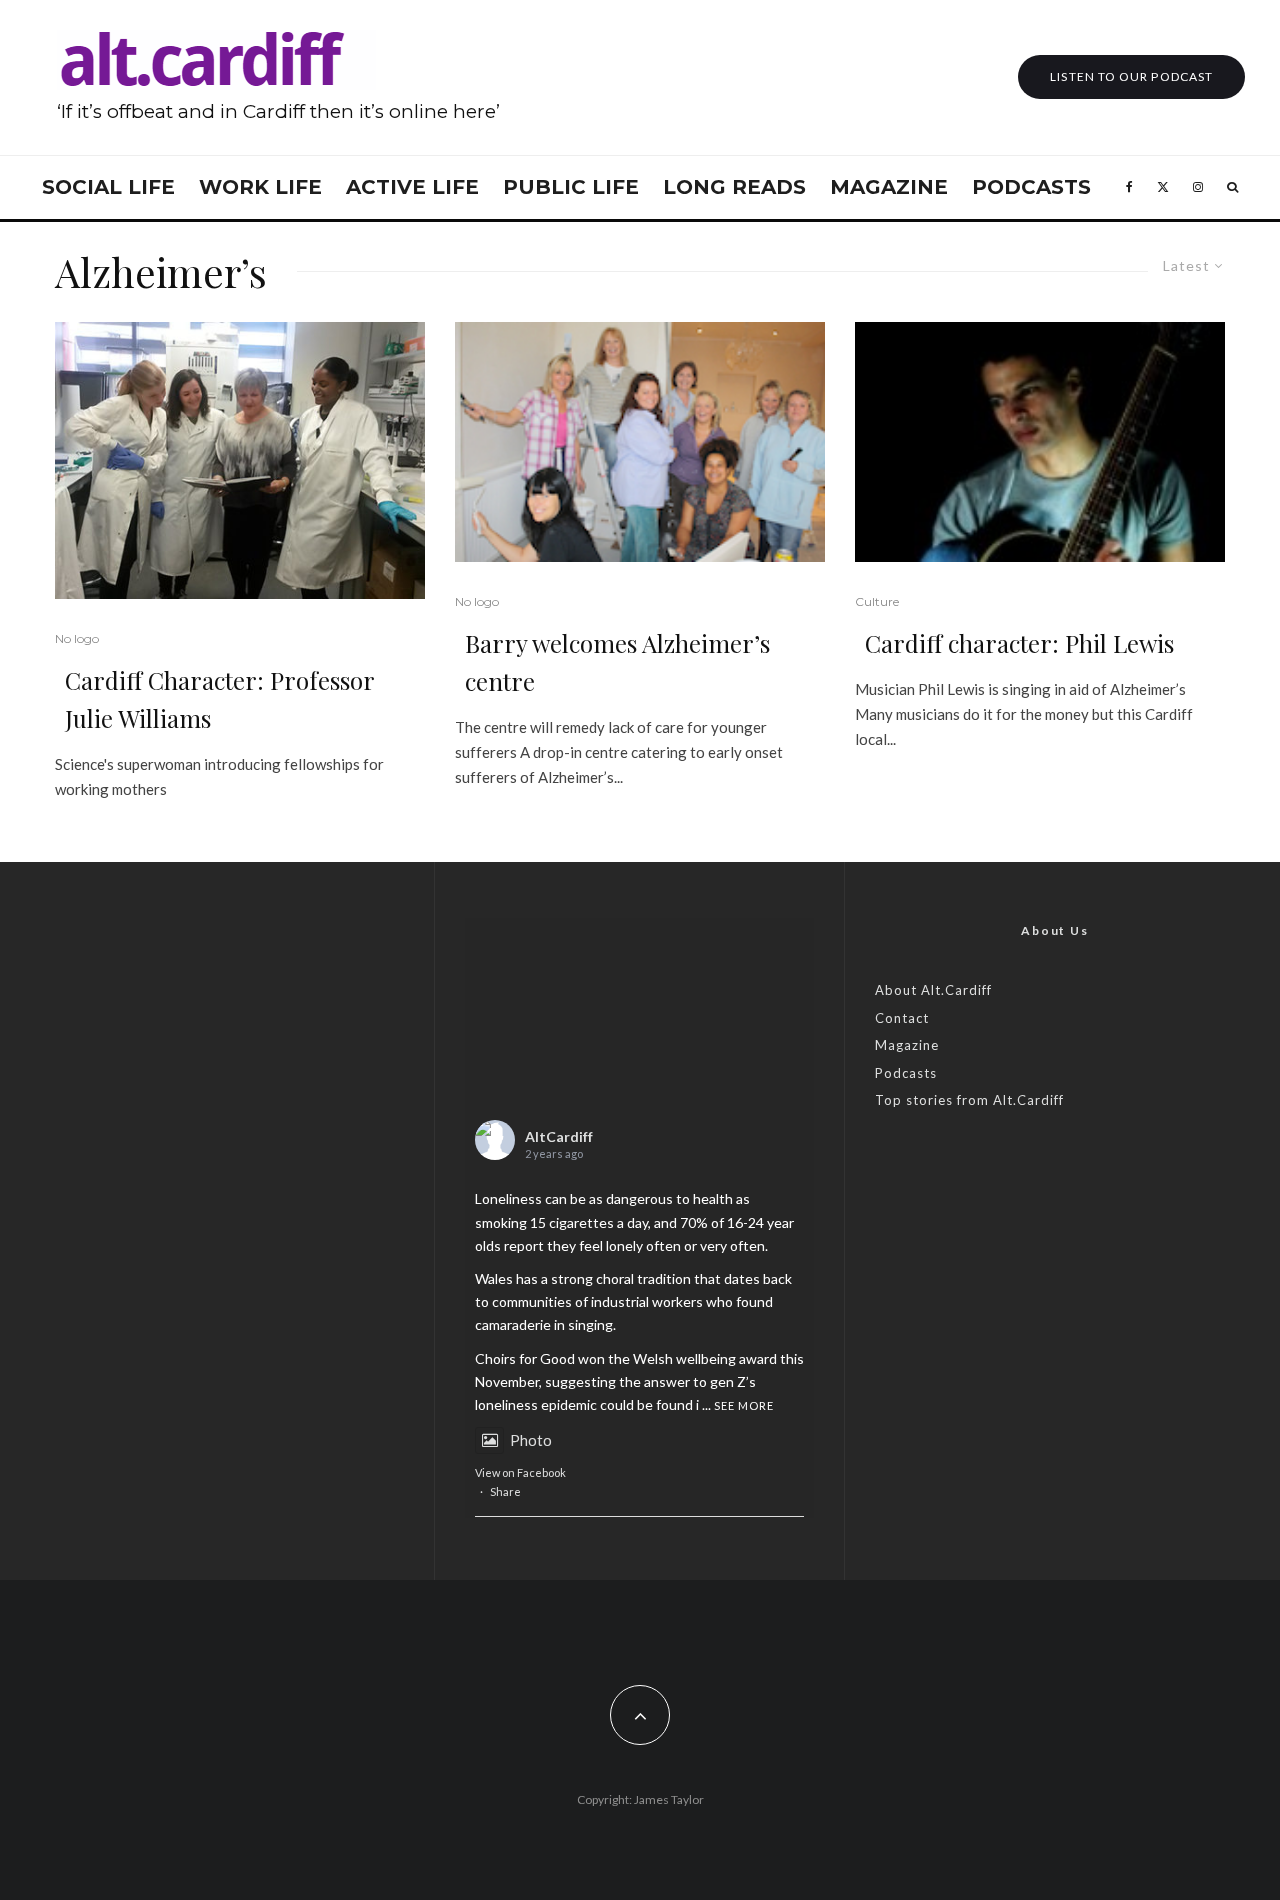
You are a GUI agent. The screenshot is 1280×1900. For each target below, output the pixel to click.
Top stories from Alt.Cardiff (969, 1100)
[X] (1163, 187)
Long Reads (734, 187)
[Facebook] (1129, 187)
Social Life (108, 187)
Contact (902, 1018)
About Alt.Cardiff (933, 990)
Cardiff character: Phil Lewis (1019, 643)
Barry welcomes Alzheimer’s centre (617, 662)
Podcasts (1031, 187)
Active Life (412, 187)
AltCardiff (559, 1136)
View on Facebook (520, 1472)
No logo (77, 638)
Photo (531, 1440)
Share (505, 1491)
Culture (877, 601)
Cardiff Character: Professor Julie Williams (219, 699)
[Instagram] (1198, 187)
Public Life (571, 187)
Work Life (260, 187)
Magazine (889, 187)
